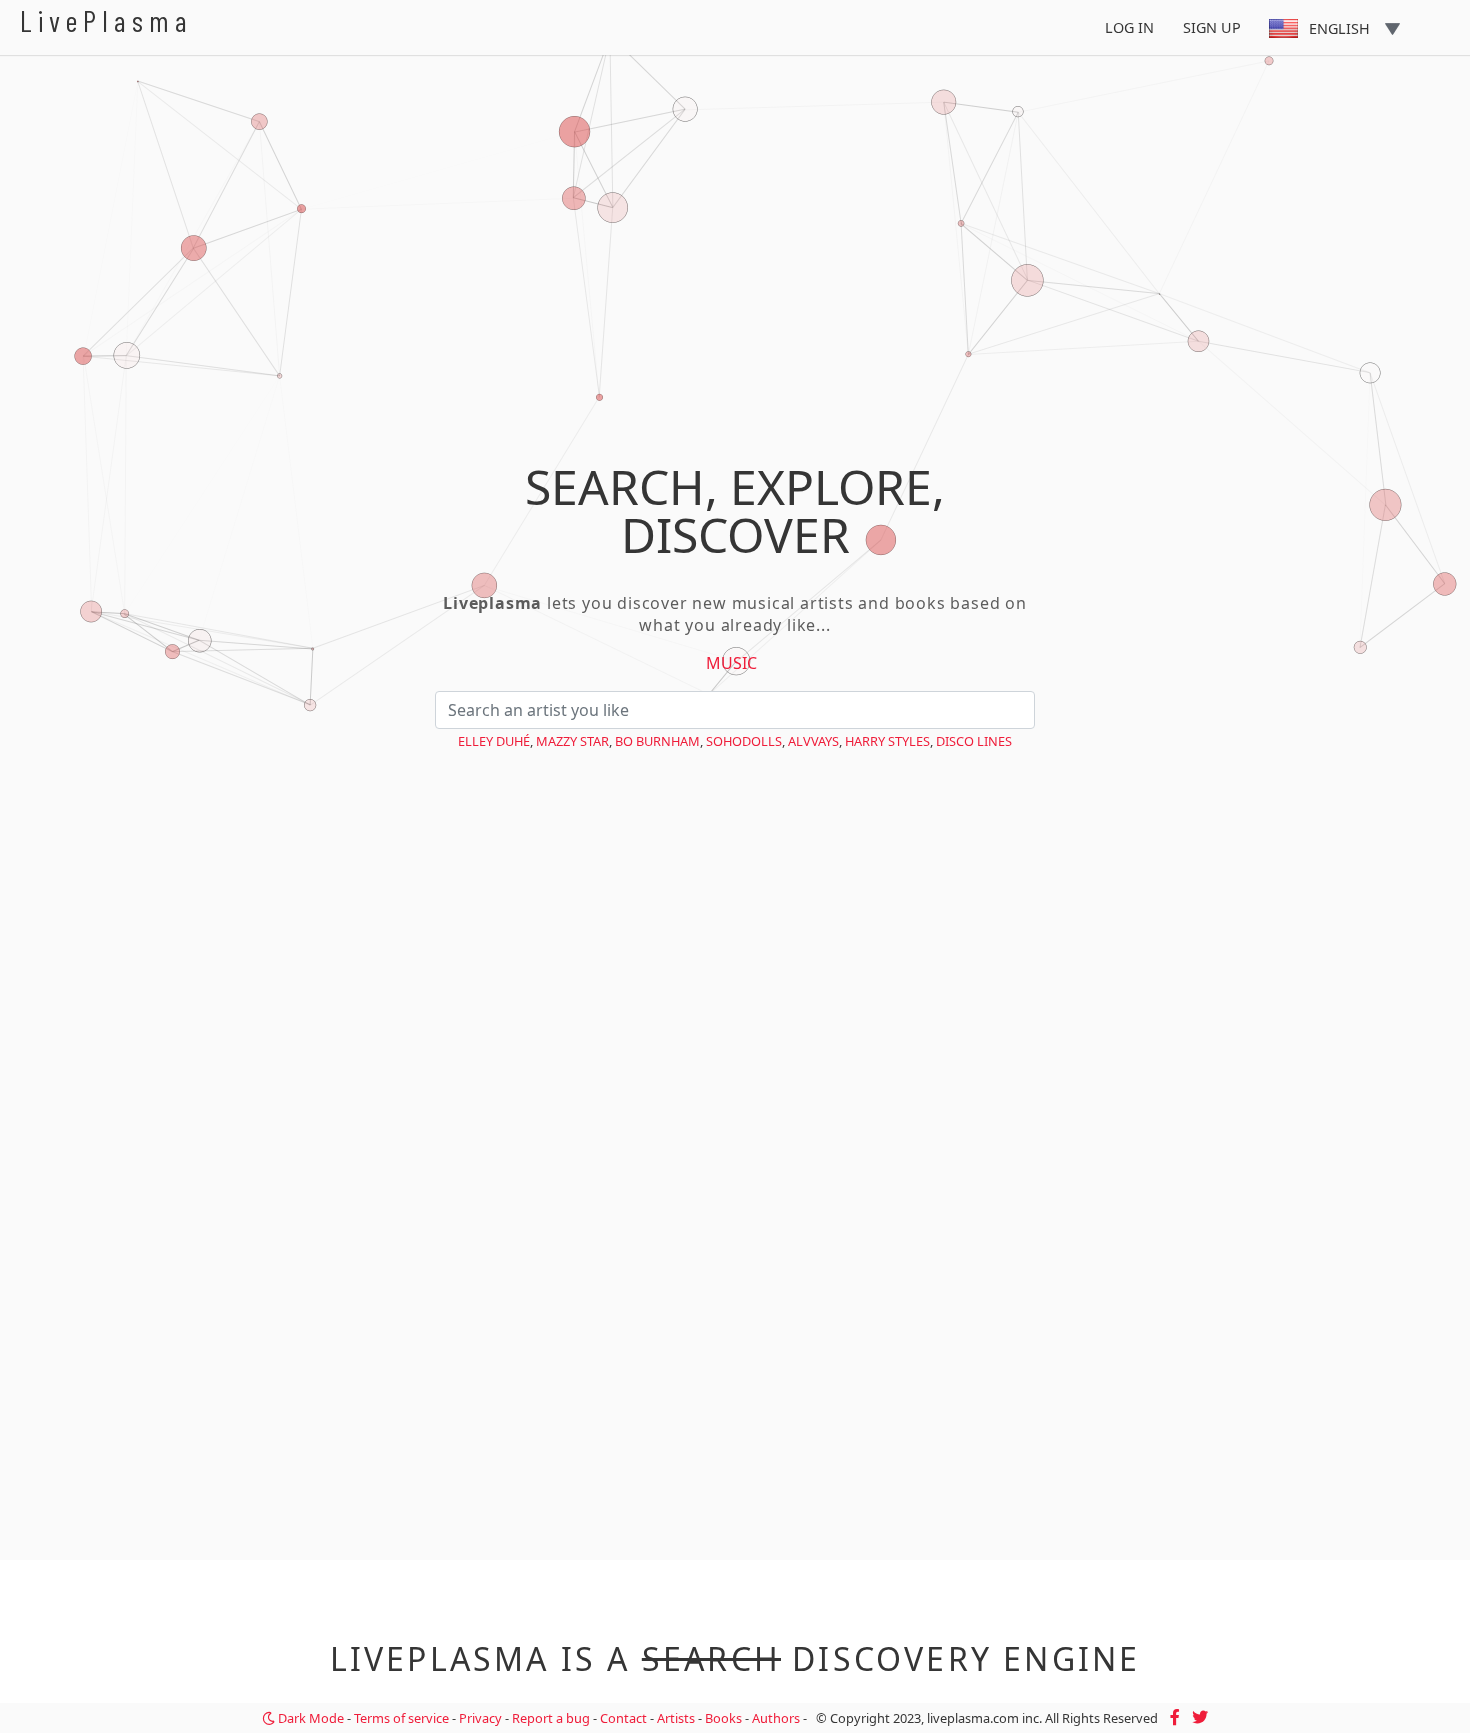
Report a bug (551, 1718)
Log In (1129, 27)
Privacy (480, 1718)
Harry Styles (887, 741)
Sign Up (1212, 27)
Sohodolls (744, 741)
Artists (676, 1718)
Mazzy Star (572, 741)
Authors (776, 1718)
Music (731, 663)
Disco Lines (974, 741)
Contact (623, 1718)
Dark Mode (309, 1718)
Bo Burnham (657, 741)
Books (723, 1718)
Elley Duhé (494, 741)
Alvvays (813, 741)
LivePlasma (106, 20)
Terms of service (401, 1718)
